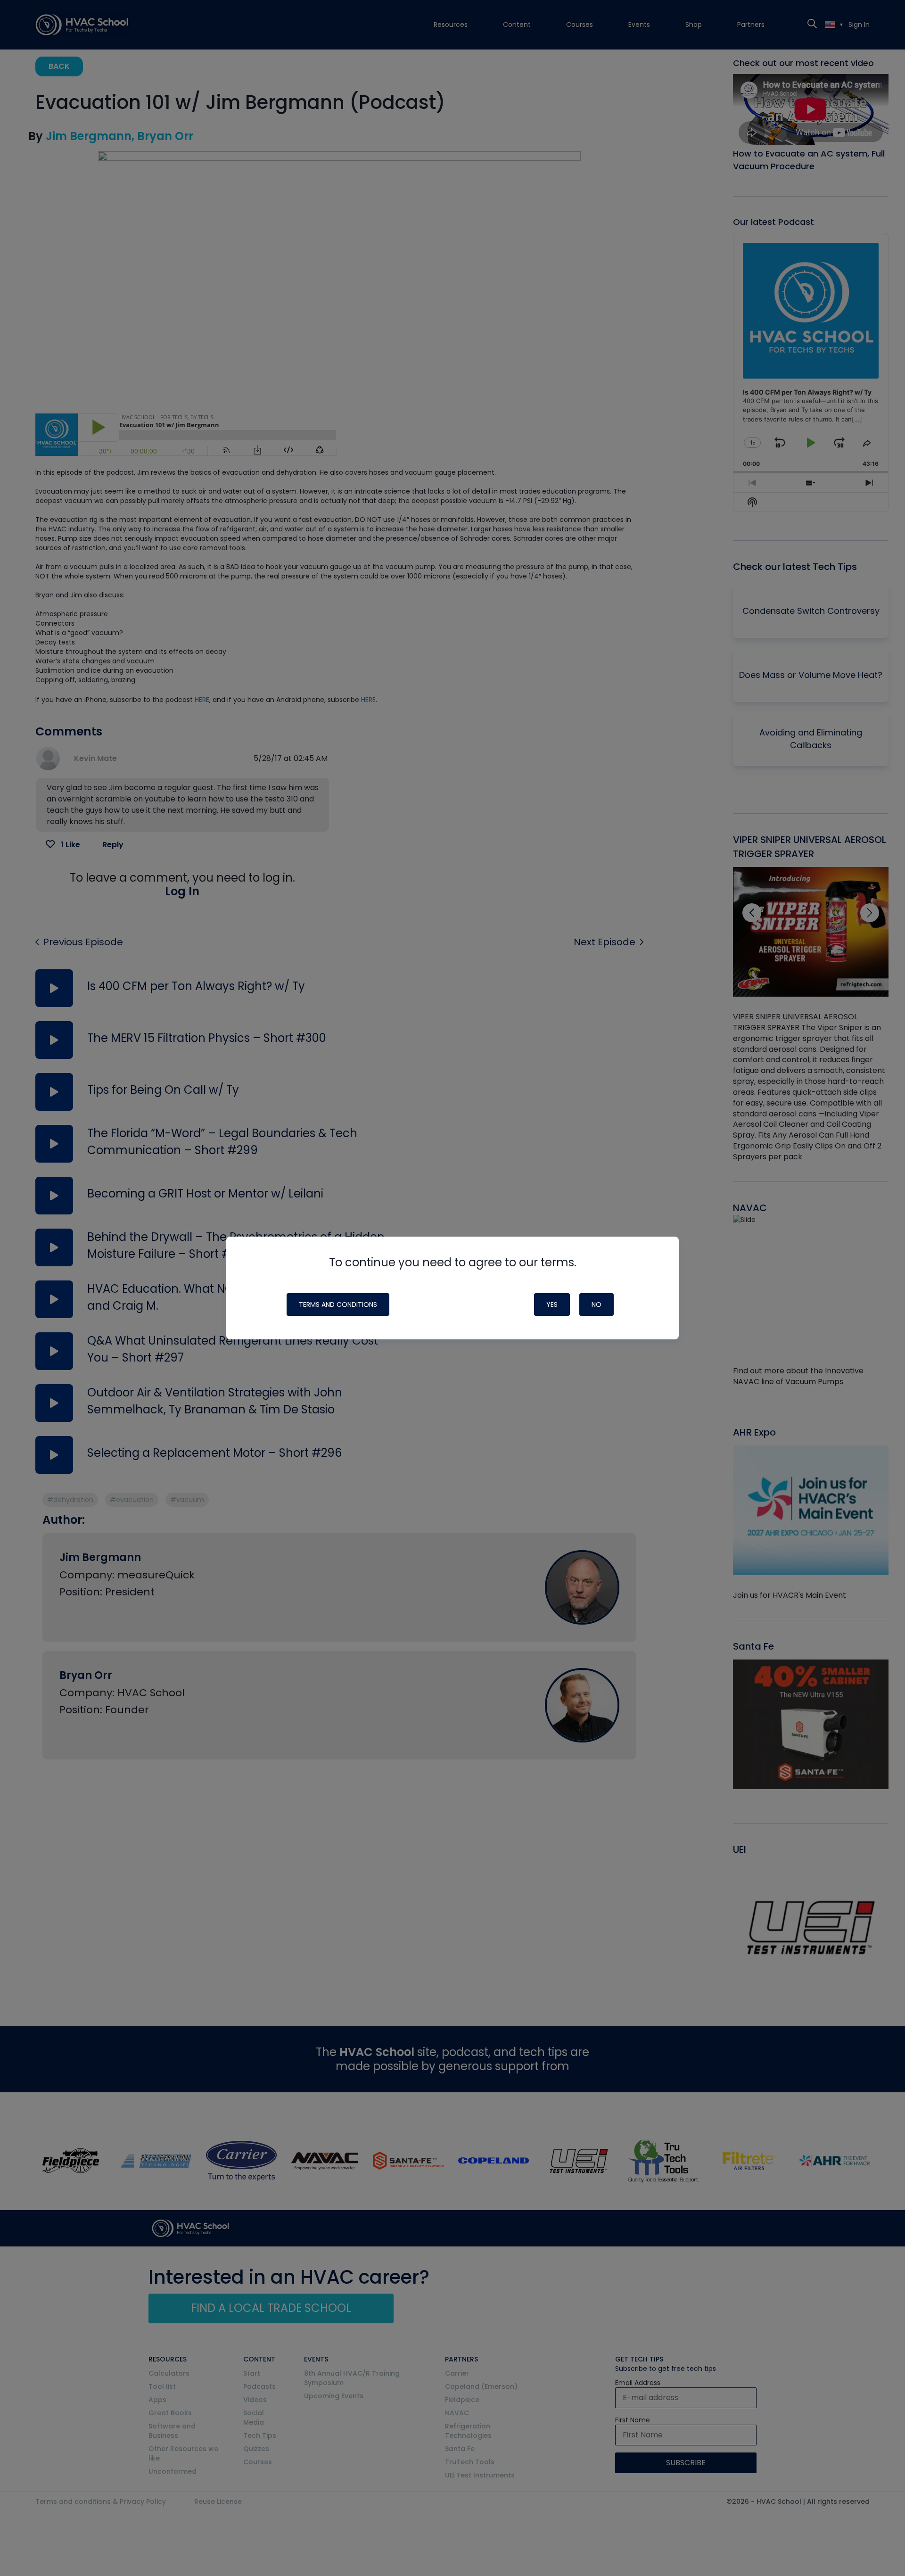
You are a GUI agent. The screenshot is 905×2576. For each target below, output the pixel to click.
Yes (552, 1305)
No (596, 1305)
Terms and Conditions (338, 1305)
